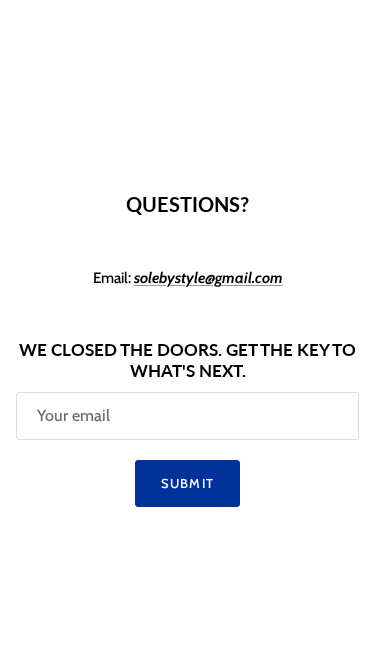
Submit (187, 483)
